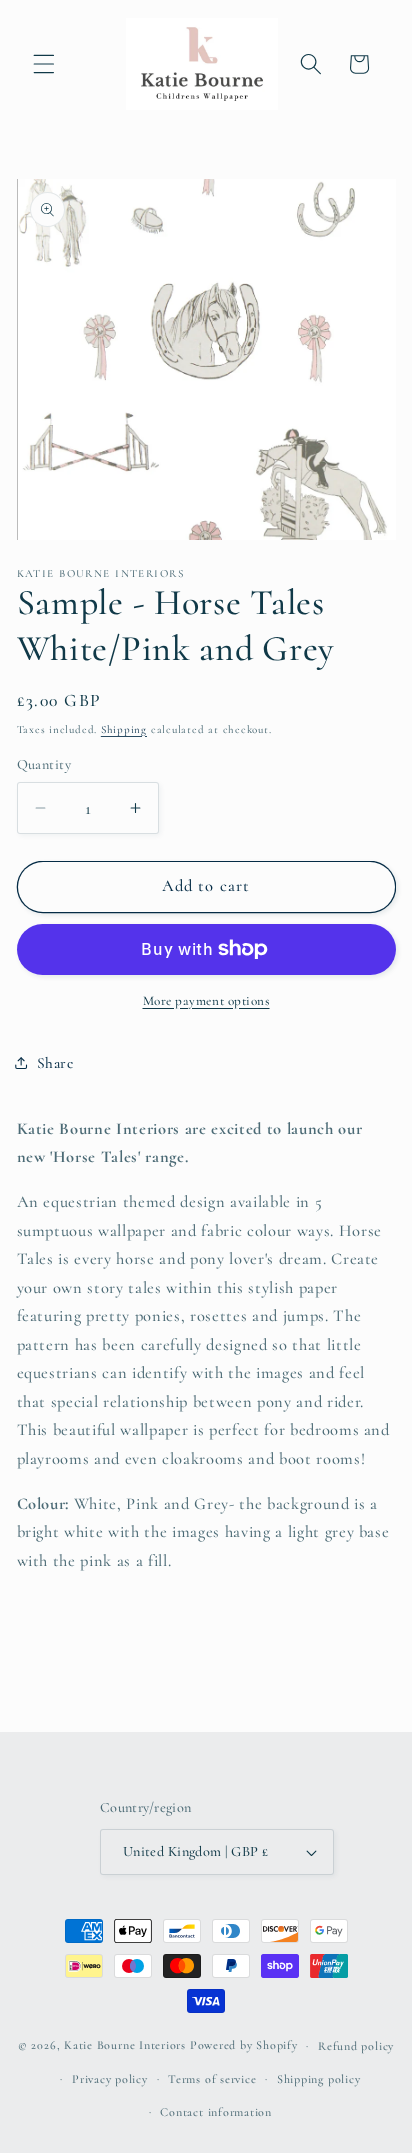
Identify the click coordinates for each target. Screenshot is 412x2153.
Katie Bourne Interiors (125, 2045)
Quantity (44, 764)
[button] (44, 64)
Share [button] (55, 1063)
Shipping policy (319, 2079)
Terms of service (212, 2079)
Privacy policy (110, 2079)
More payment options (206, 1001)
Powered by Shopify (244, 2045)
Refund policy (356, 2046)
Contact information (216, 2112)
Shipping (124, 729)
